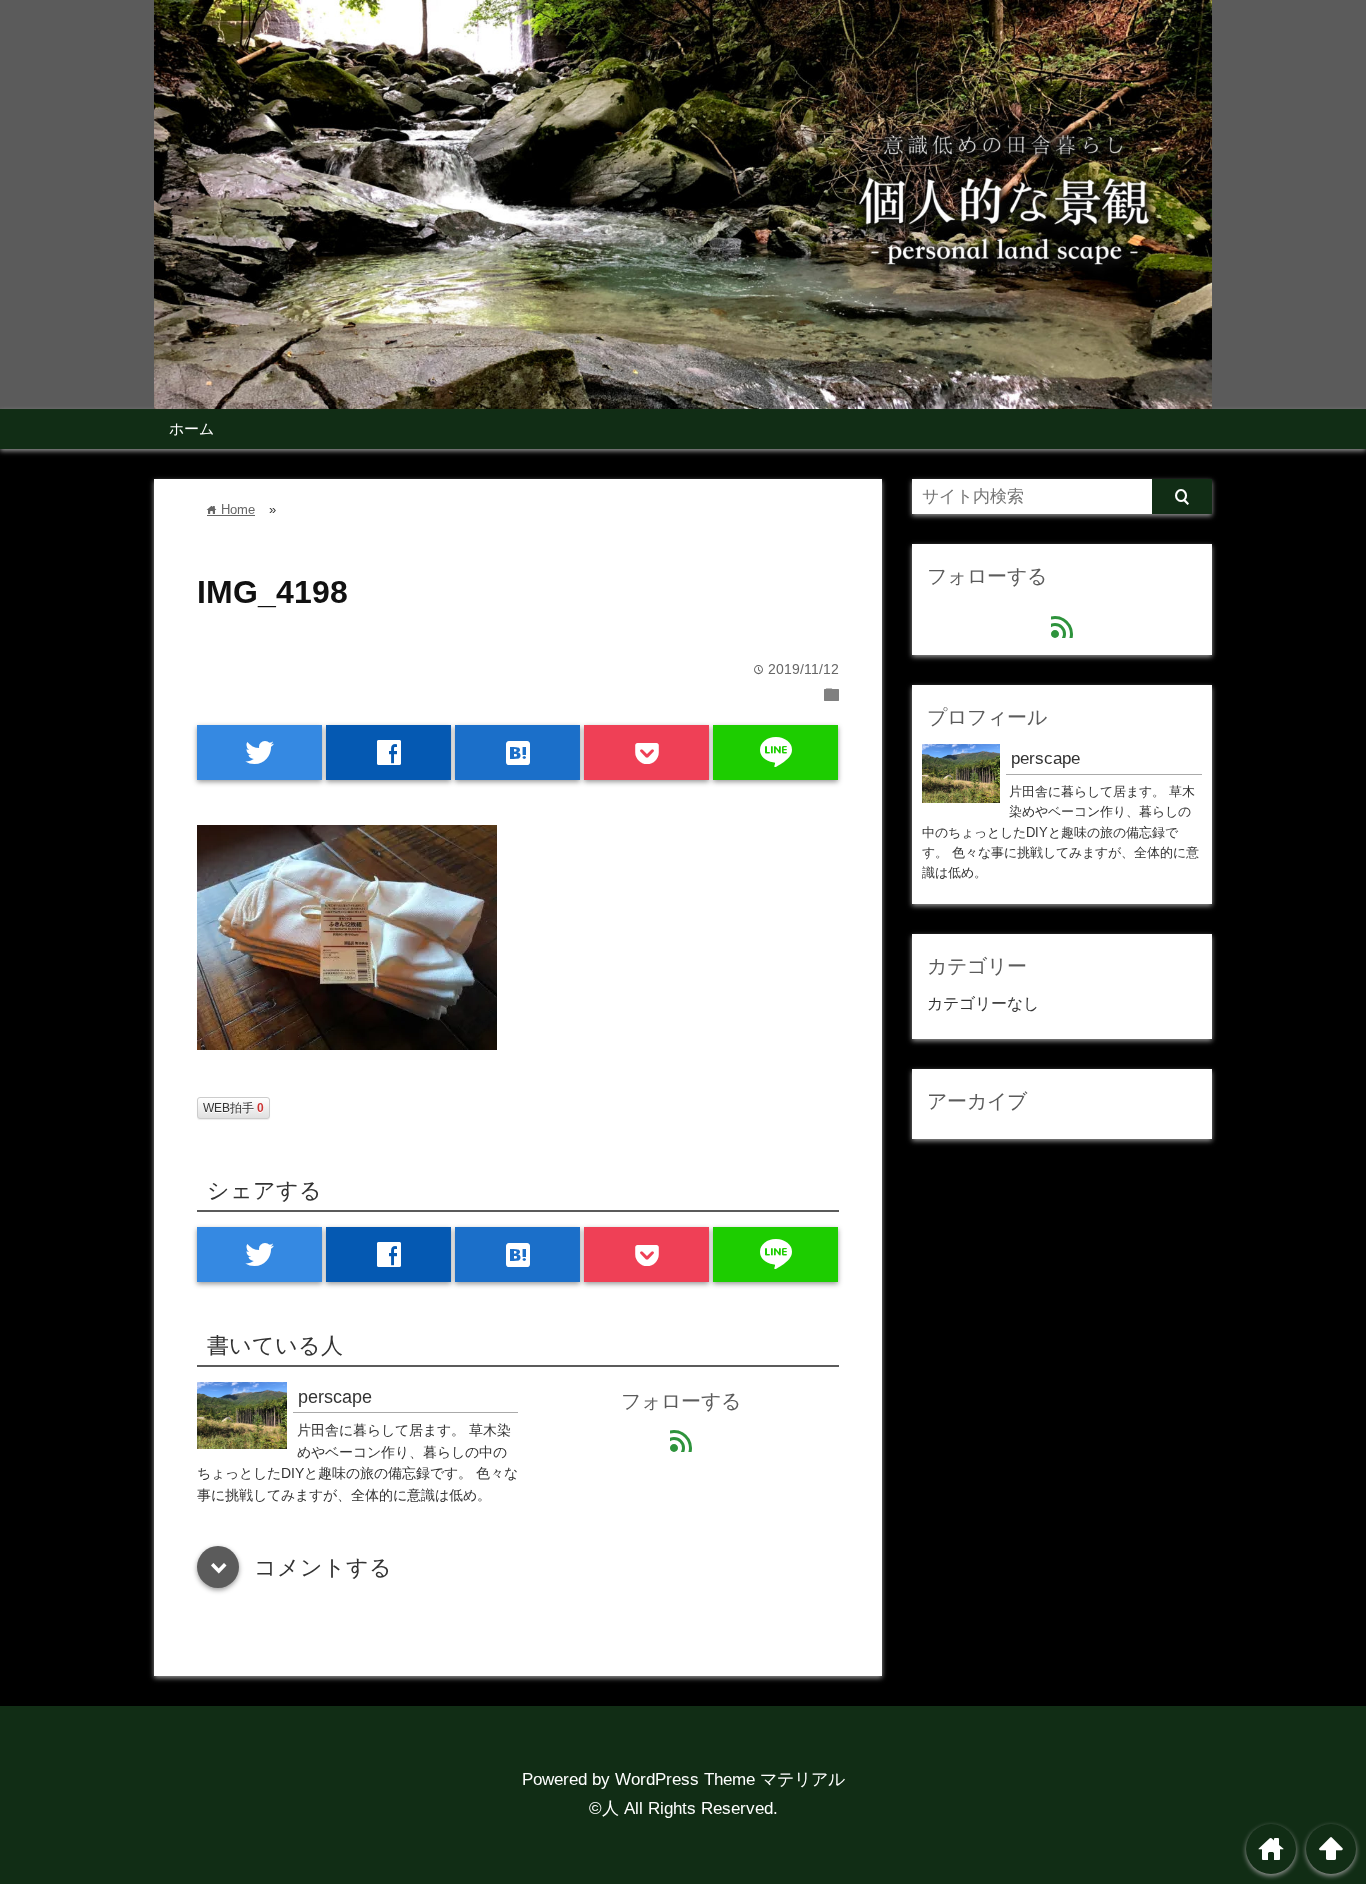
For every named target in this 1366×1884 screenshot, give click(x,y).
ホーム (191, 428)
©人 (604, 1808)
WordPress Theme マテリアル (730, 1779)
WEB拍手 (233, 1108)
